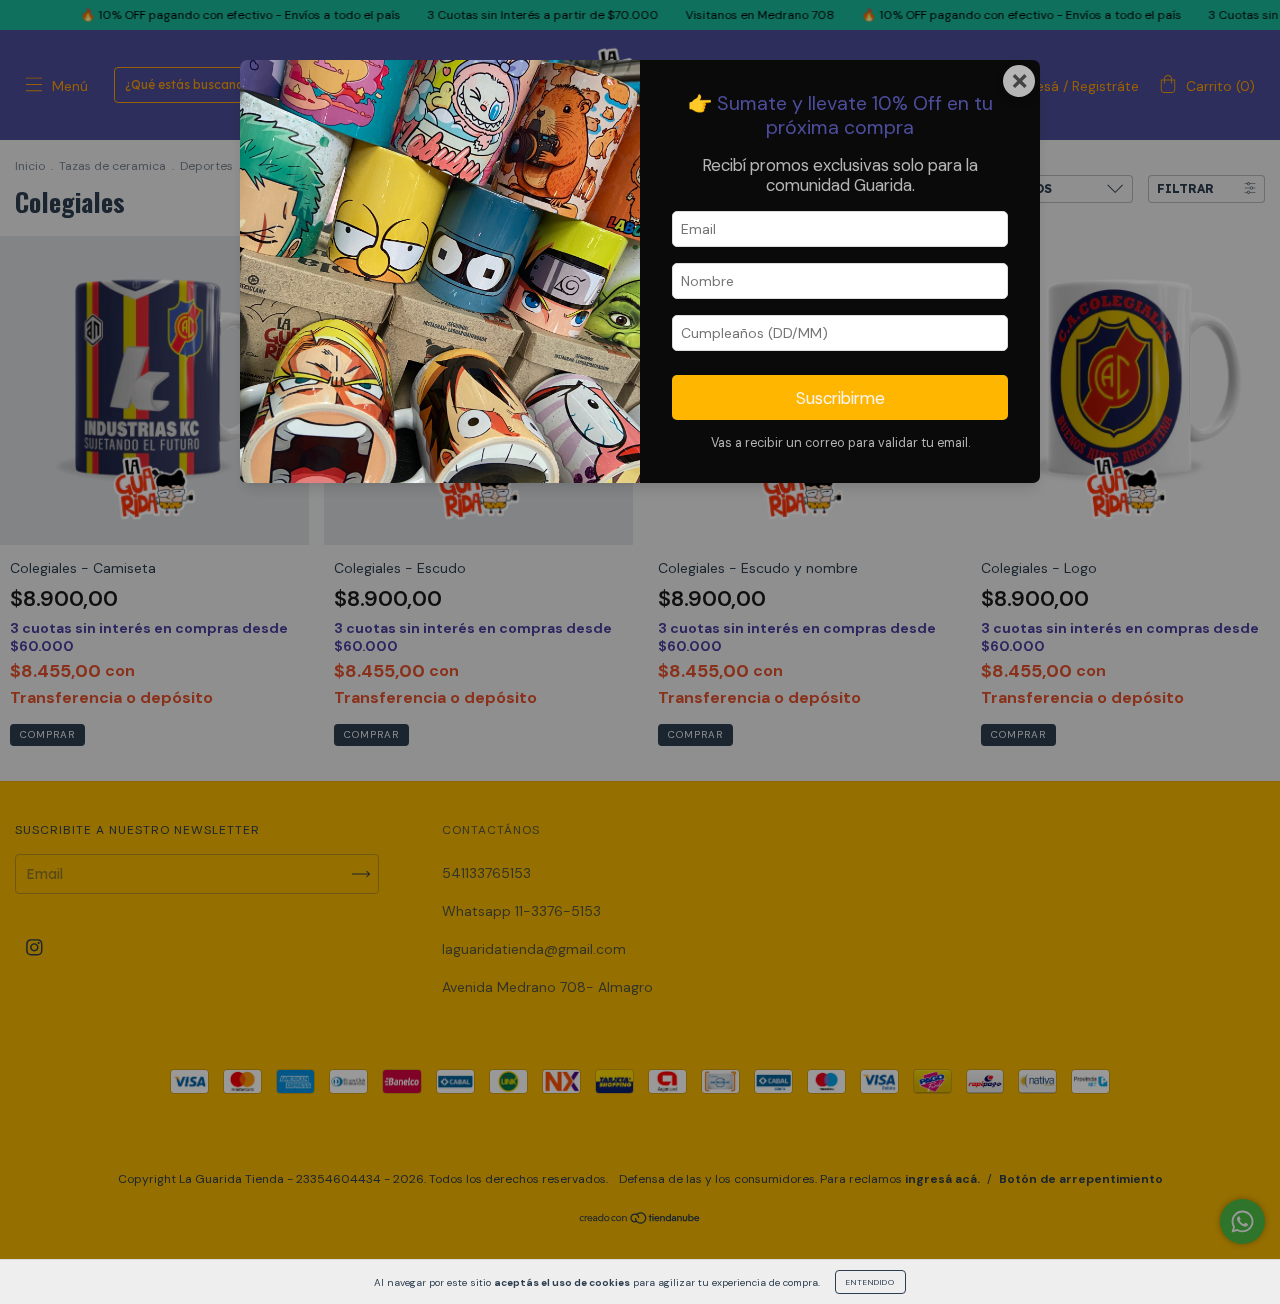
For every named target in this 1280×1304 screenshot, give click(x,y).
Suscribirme (840, 398)
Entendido (870, 1282)
